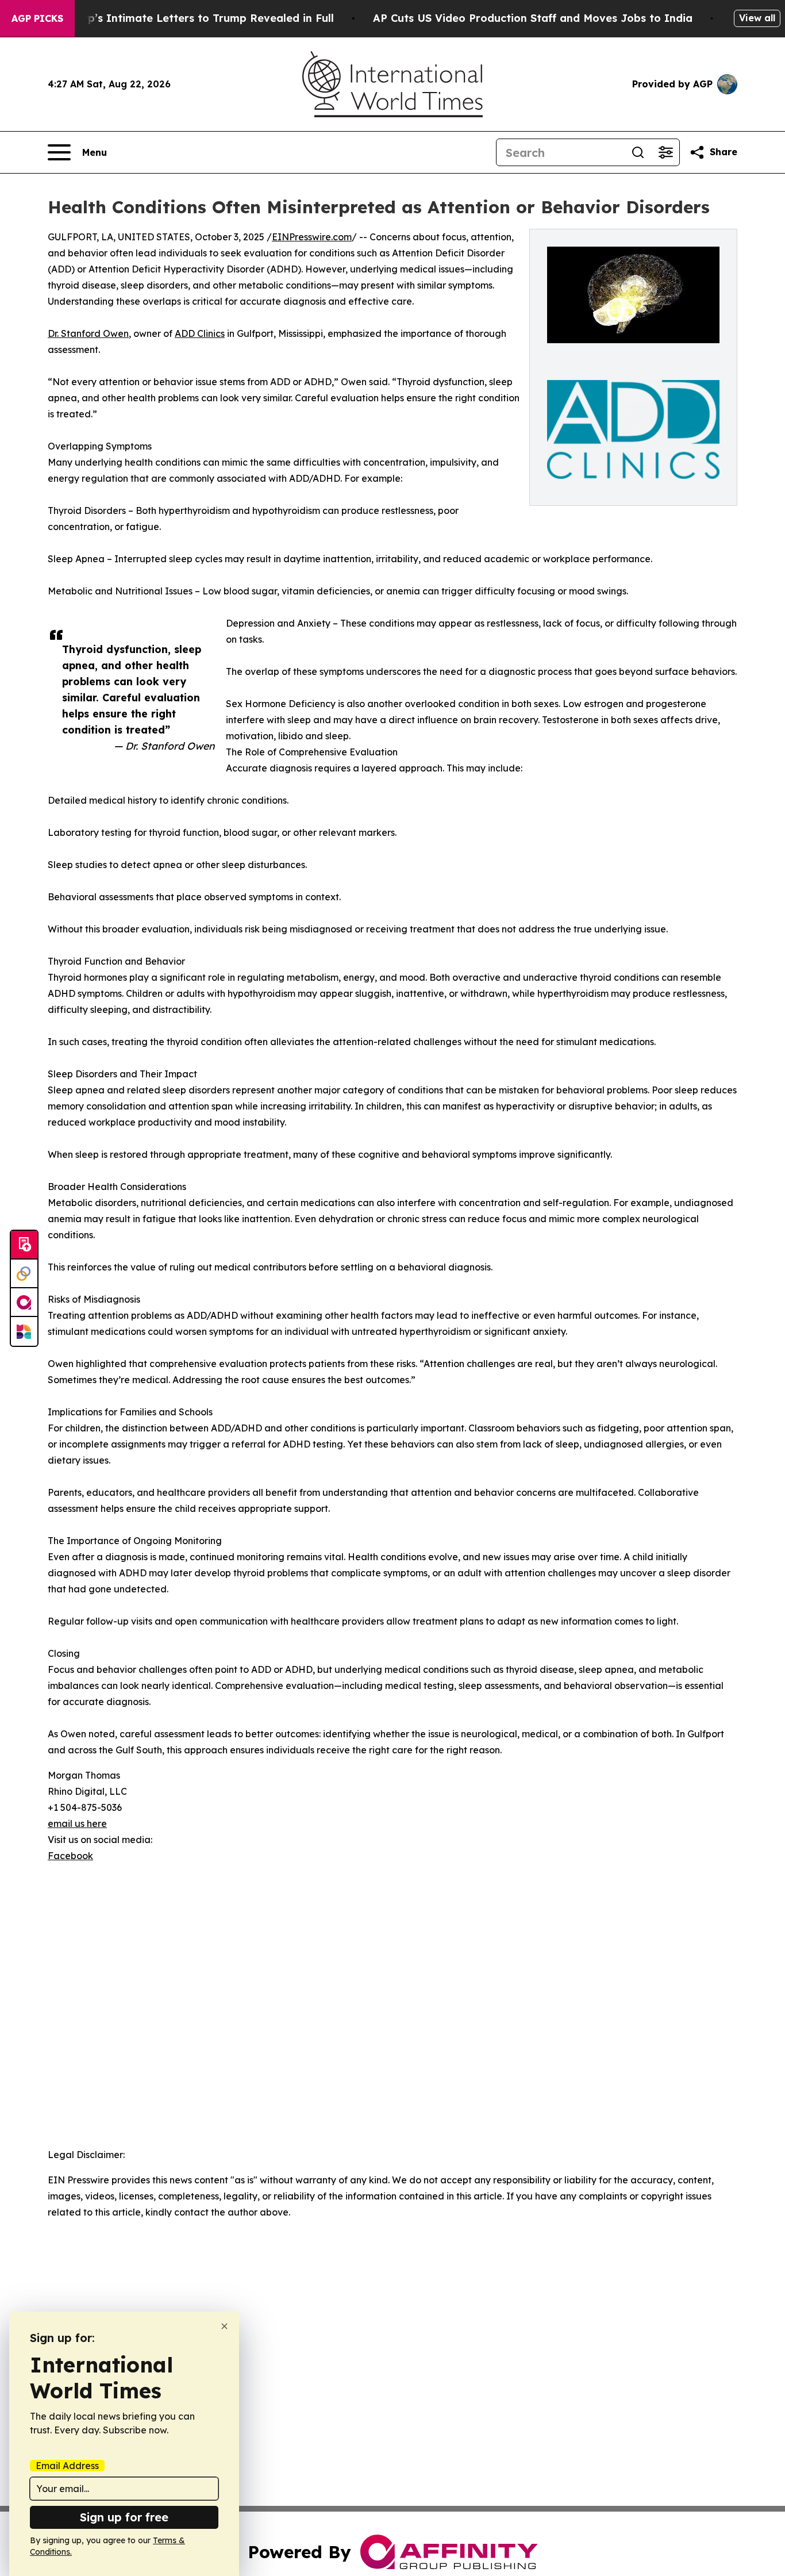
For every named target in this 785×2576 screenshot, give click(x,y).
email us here (77, 1823)
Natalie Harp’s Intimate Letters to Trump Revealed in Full (180, 18)
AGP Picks (37, 18)
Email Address (67, 2466)
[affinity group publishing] (24, 1303)
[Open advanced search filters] (665, 152)
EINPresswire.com (312, 237)
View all (757, 18)
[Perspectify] (24, 1274)
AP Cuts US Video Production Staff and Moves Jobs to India (533, 18)
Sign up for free (124, 2517)
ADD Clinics (200, 333)
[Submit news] (24, 1245)
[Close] (224, 2326)
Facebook (70, 1856)
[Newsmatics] (24, 1331)
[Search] (638, 152)
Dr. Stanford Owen (88, 333)
